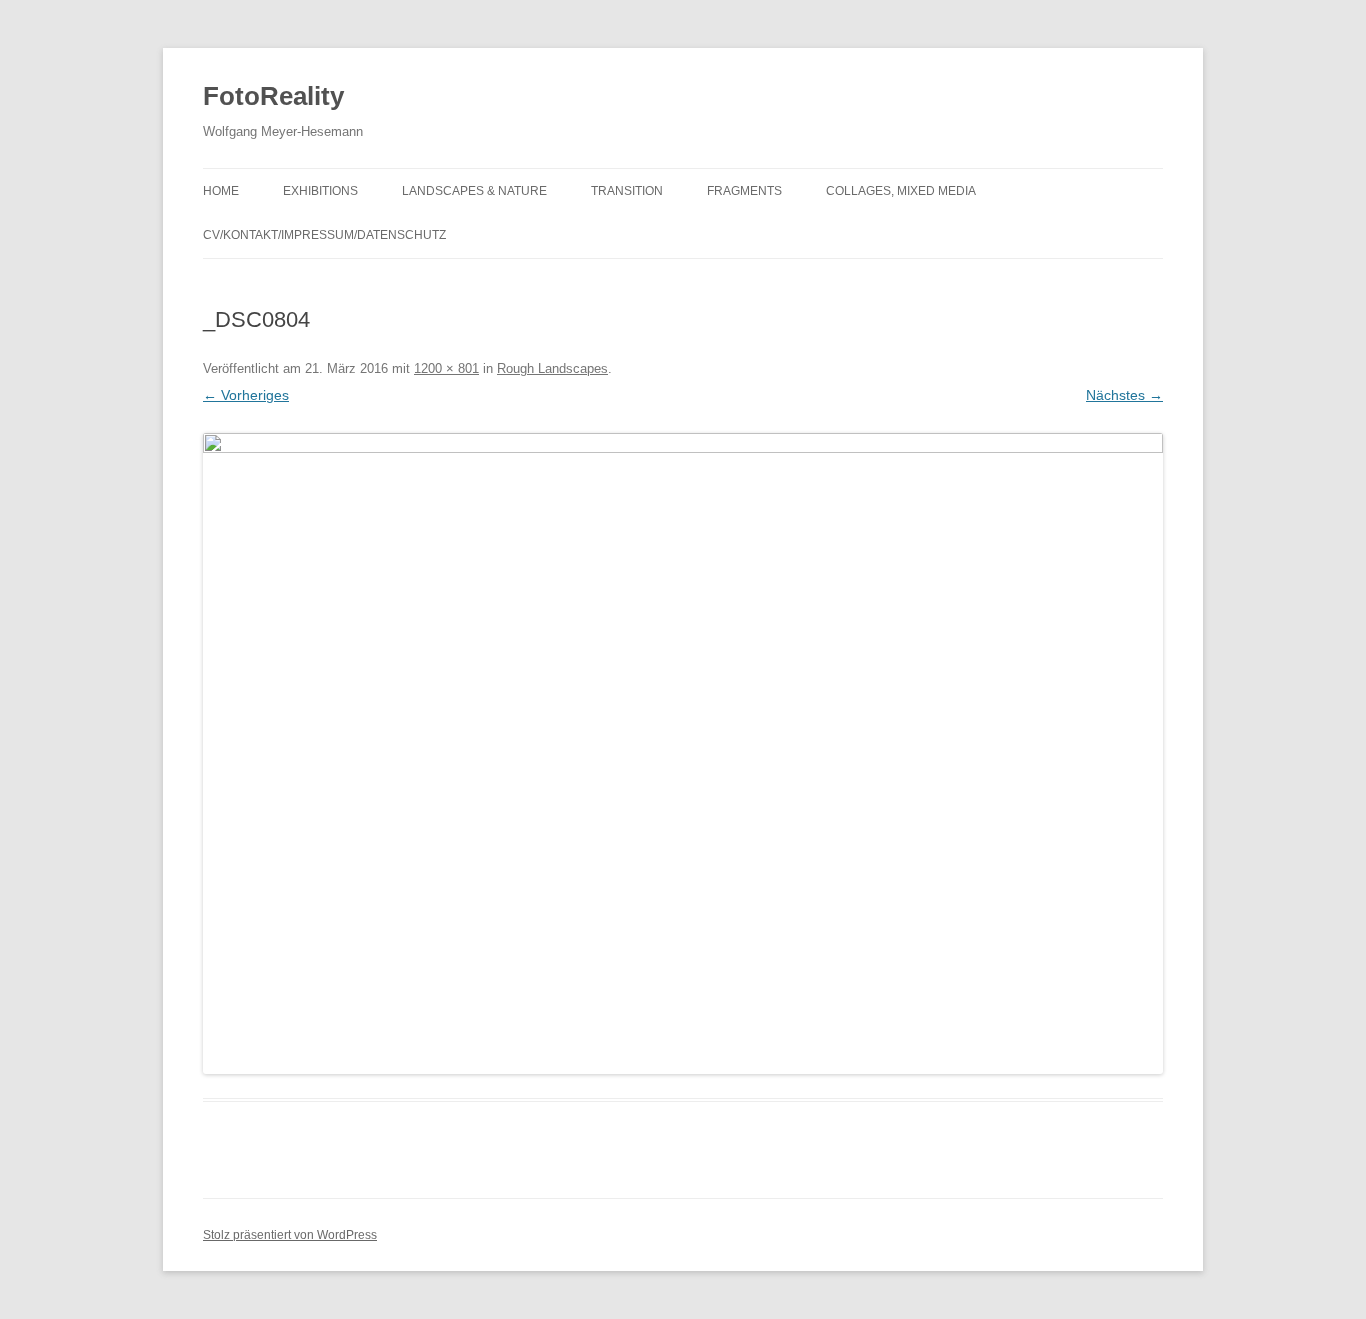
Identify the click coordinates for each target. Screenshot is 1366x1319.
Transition (627, 191)
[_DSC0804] (683, 753)
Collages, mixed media (901, 191)
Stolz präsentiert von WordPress (290, 1235)
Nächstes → (1124, 395)
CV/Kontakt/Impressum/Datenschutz (324, 235)
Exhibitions (320, 191)
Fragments (744, 191)
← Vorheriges (246, 395)
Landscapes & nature (474, 191)
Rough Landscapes (552, 368)
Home (221, 191)
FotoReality (273, 96)
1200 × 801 (446, 368)
